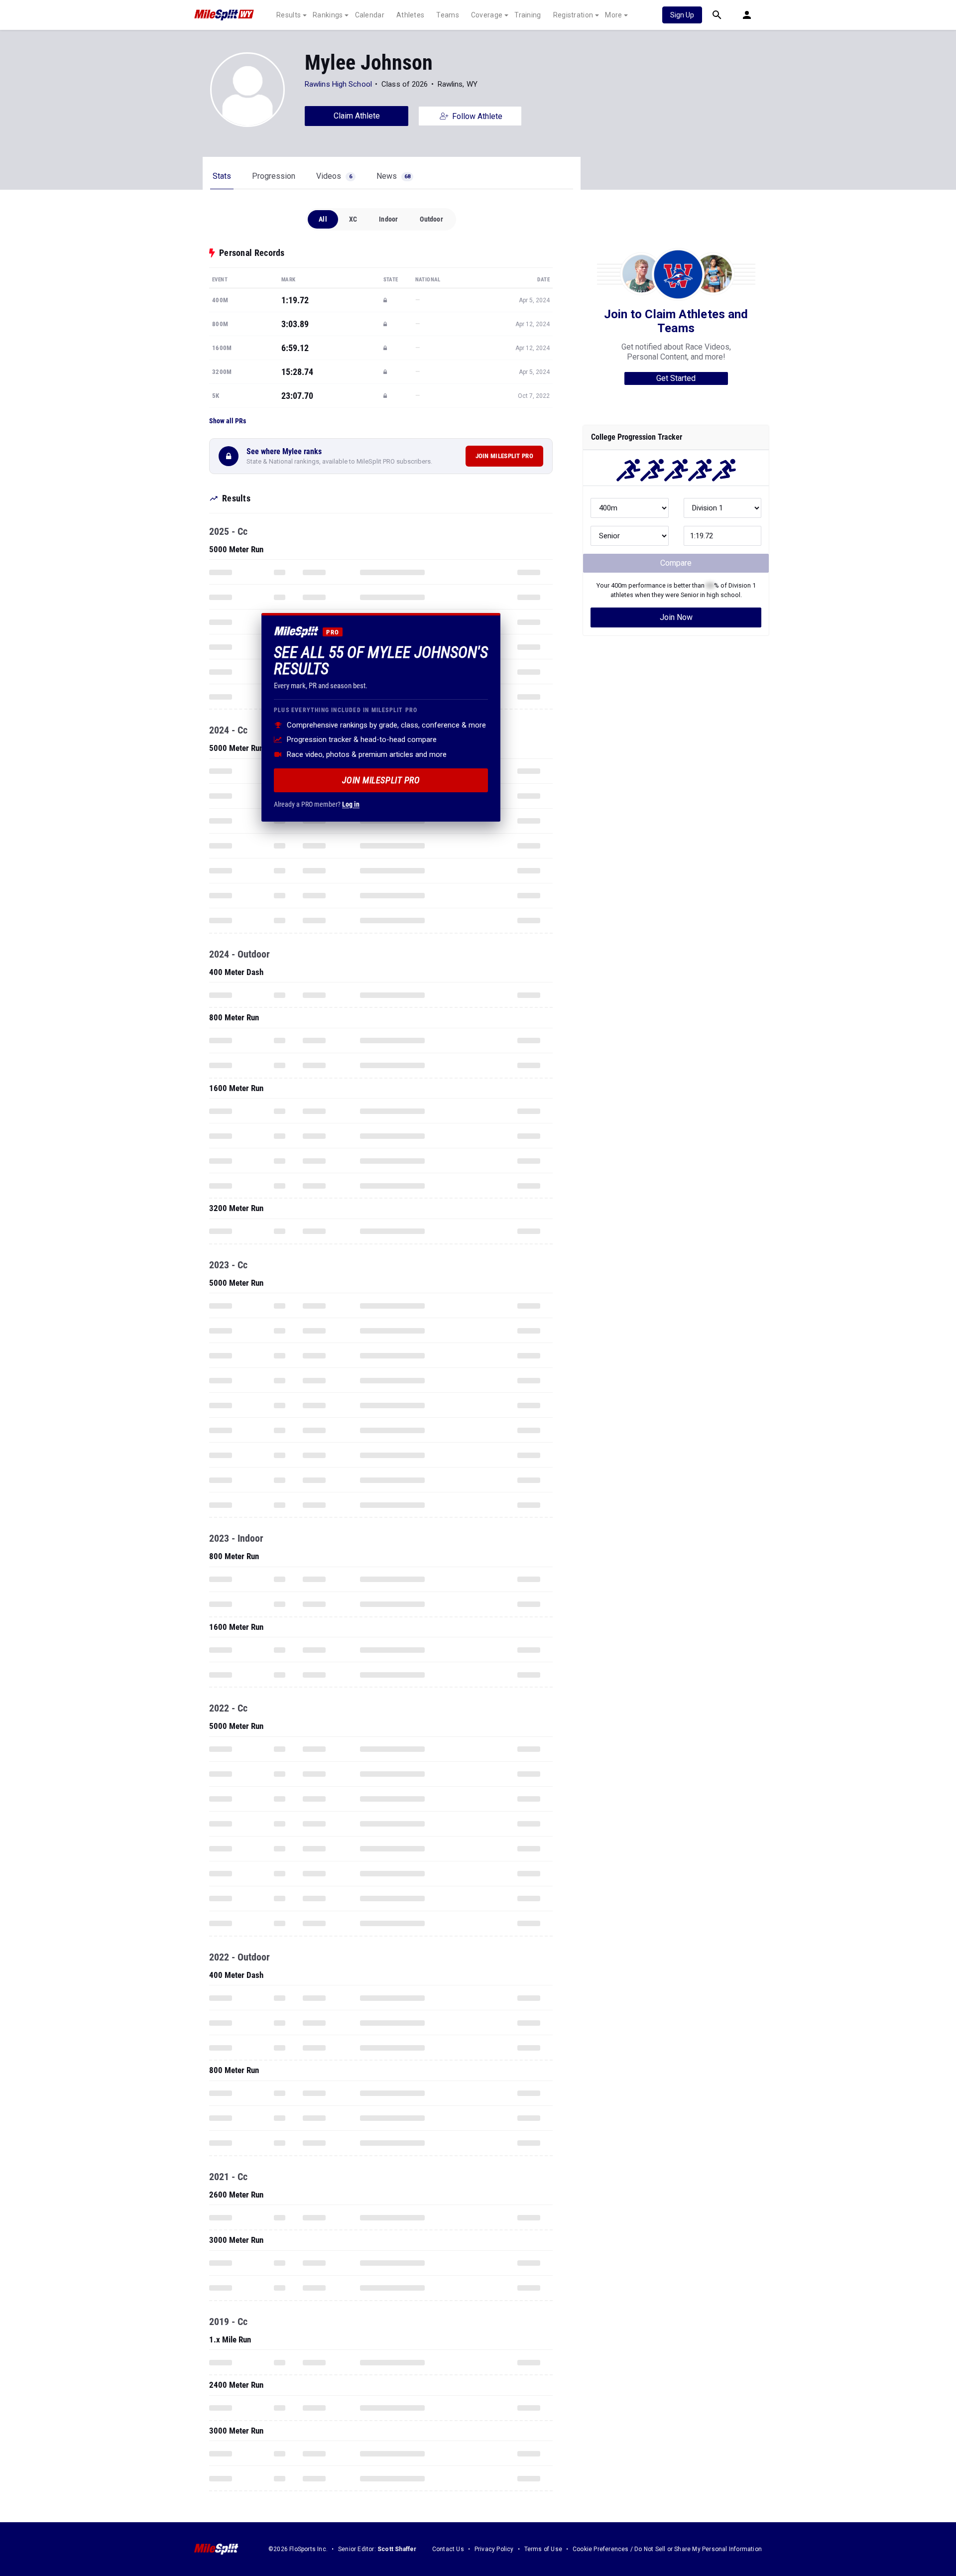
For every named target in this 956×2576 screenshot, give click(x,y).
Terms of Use (543, 2549)
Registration (573, 15)
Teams (448, 15)
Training (528, 15)
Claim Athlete (357, 116)
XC (353, 219)
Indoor (388, 219)
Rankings (328, 15)
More (613, 15)
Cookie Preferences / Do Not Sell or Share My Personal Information (667, 2549)
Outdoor (431, 219)
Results (289, 15)
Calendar (370, 15)
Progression (274, 176)
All (323, 219)
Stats (222, 176)
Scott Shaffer (397, 2549)
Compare (676, 563)
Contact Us (448, 2549)
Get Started (676, 378)
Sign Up (682, 15)
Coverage (487, 15)
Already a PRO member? (317, 804)
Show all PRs (228, 421)
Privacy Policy (494, 2549)
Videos (334, 176)
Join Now (676, 617)
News (393, 176)
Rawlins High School (338, 84)
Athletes (410, 15)
